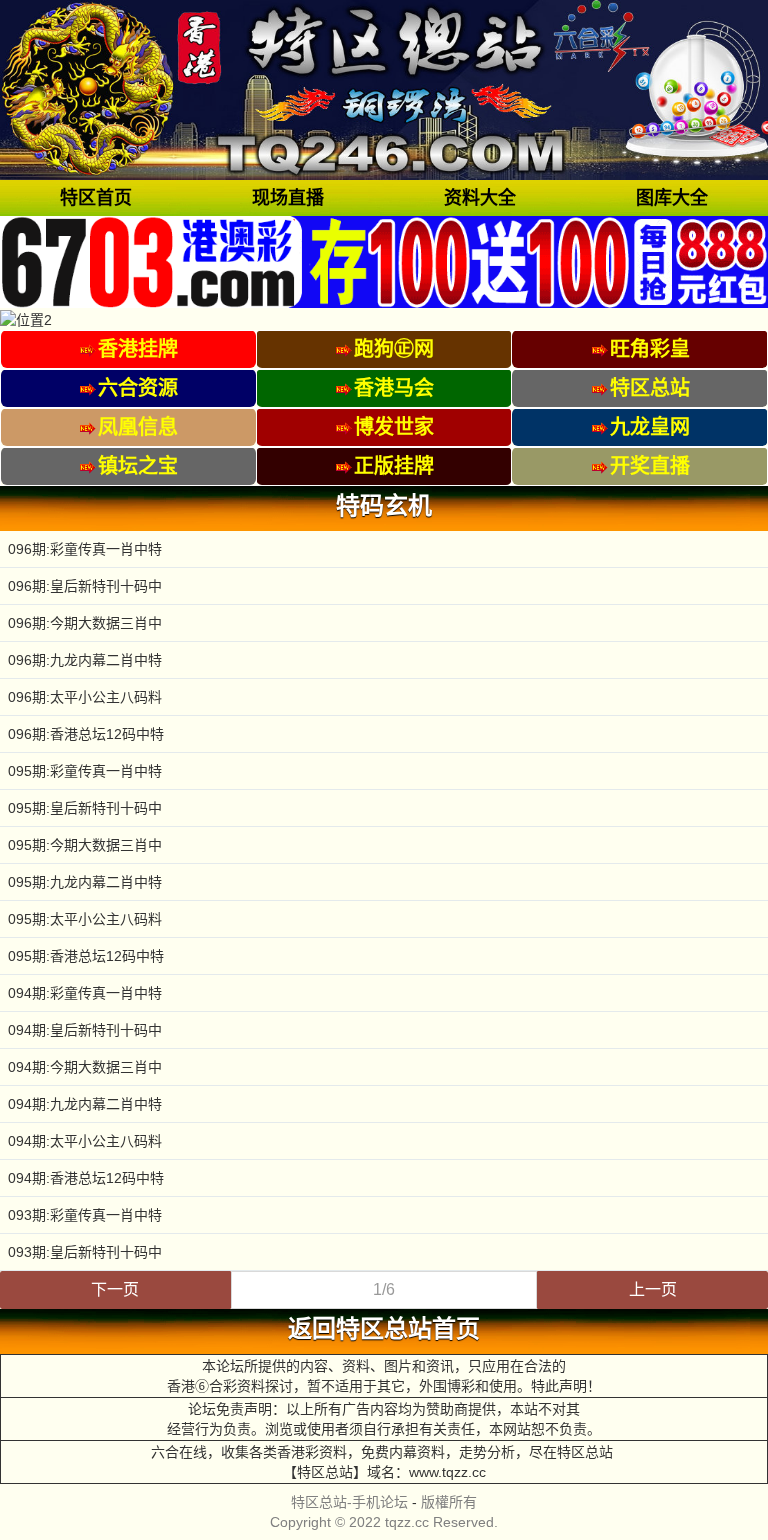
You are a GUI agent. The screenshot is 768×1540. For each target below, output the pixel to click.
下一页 (115, 1289)
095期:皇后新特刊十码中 (85, 808)
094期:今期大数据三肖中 (85, 1067)
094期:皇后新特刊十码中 (85, 1030)
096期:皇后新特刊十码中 (85, 586)
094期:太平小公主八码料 (85, 1141)
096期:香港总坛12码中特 (86, 734)
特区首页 (96, 198)
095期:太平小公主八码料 (85, 919)
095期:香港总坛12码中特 (86, 956)
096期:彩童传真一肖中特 (85, 549)
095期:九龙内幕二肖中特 (85, 882)
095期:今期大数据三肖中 (85, 845)
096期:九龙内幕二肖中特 (85, 660)
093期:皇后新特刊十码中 (85, 1252)
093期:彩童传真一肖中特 (85, 1215)
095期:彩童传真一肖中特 (85, 771)
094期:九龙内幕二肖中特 (85, 1104)
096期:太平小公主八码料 (85, 697)
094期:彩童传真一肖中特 (85, 993)
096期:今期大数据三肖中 (85, 623)
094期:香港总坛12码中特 (86, 1178)
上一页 (653, 1289)
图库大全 (672, 198)
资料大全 (480, 198)
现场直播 (288, 198)
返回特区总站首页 (384, 1329)
